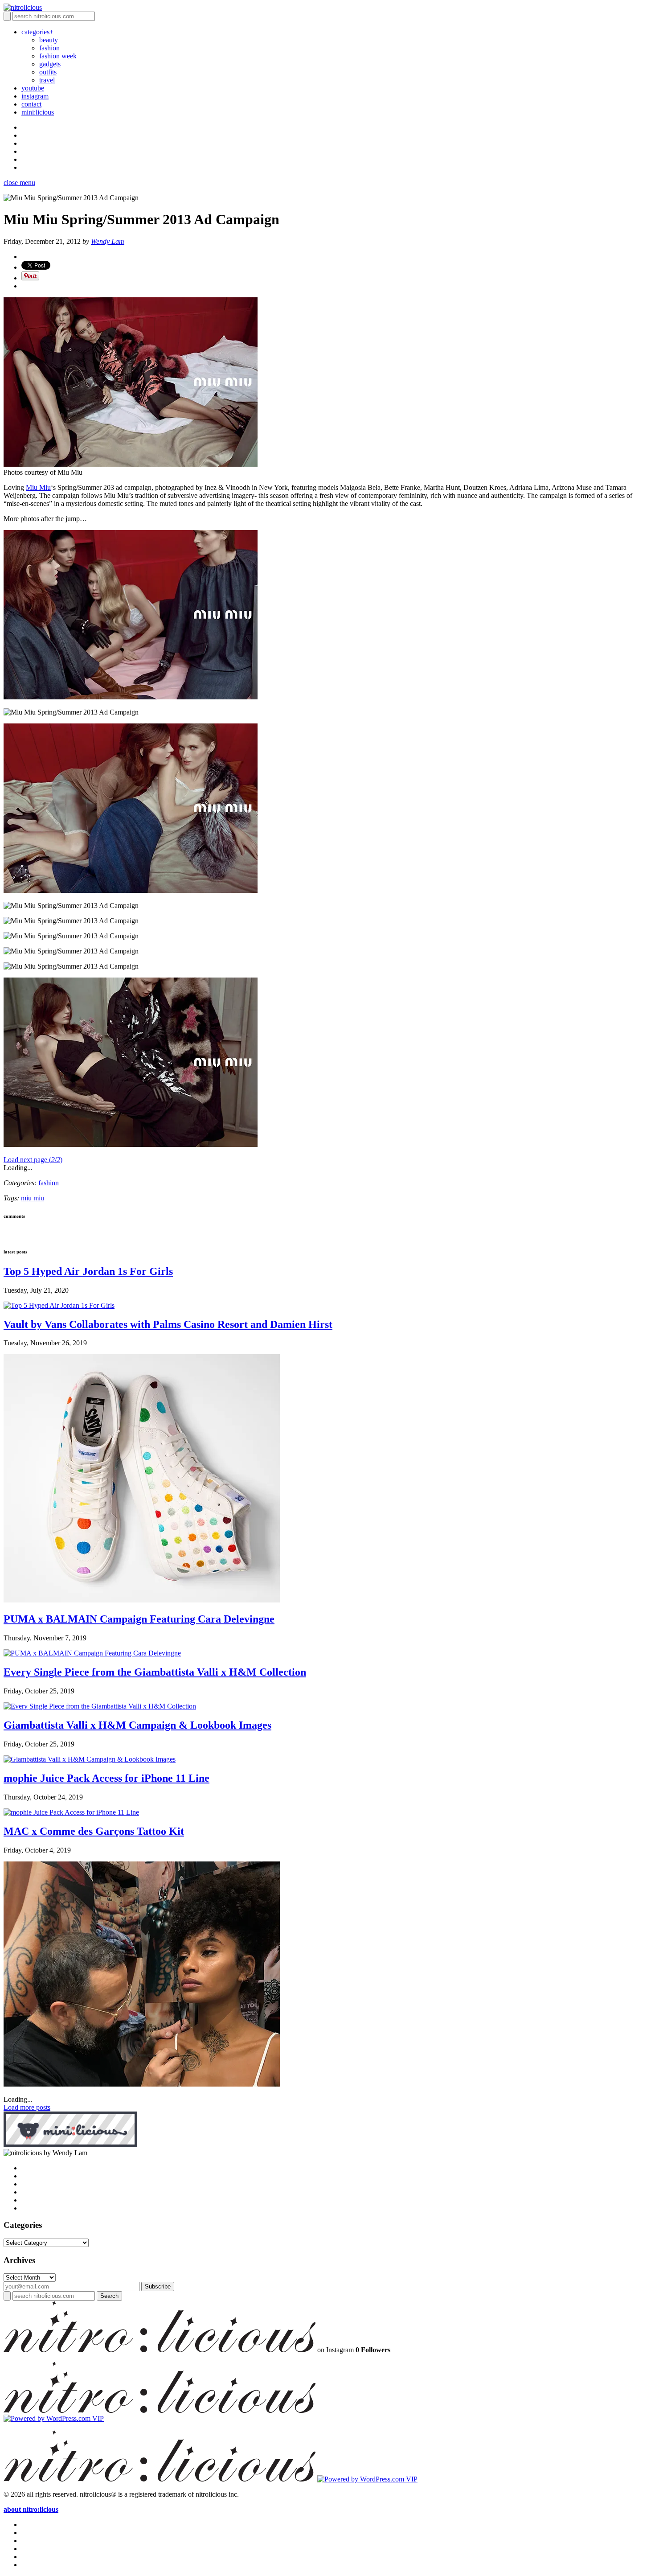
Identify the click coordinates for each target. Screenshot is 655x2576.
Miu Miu (38, 487)
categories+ (37, 32)
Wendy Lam (108, 241)
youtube (33, 88)
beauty (49, 40)
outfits (48, 72)
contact (31, 104)
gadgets (50, 64)
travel (47, 80)
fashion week (58, 56)
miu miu (33, 1198)
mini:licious (38, 112)
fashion (49, 48)
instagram (35, 96)
